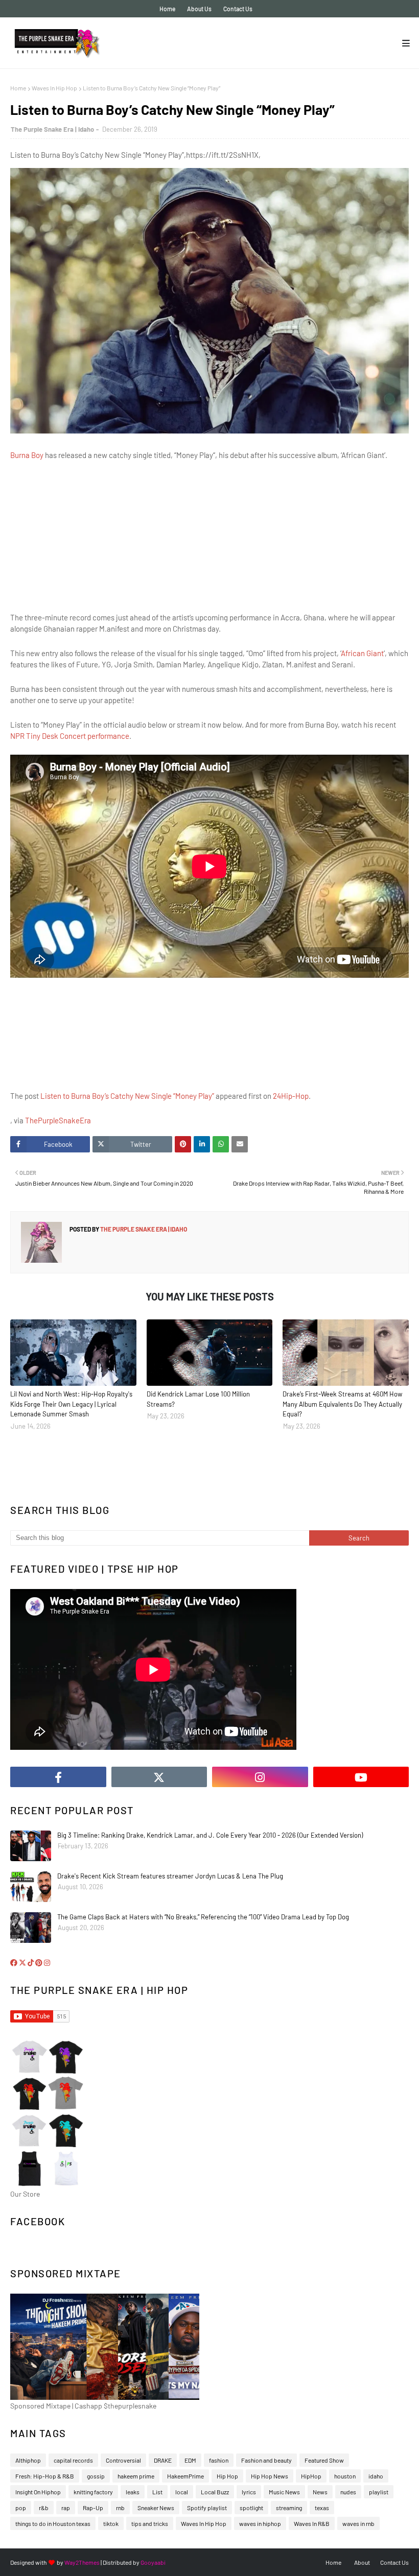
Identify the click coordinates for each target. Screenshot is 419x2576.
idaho (376, 2476)
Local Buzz (215, 2492)
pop (21, 2508)
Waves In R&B (312, 2523)
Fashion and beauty (266, 2460)
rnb (120, 2508)
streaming (289, 2508)
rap (66, 2508)
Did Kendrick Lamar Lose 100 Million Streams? (198, 1399)
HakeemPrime (185, 2476)
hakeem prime (136, 2476)
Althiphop (28, 2460)
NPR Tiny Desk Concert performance (70, 736)
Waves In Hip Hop (54, 88)
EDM (190, 2460)
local (182, 2492)
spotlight (251, 2508)
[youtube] (361, 1777)
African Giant (362, 653)
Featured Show (324, 2460)
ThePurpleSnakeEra (58, 1120)
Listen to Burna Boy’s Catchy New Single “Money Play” (127, 1096)
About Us (199, 9)
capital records (73, 2460)
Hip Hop (227, 2476)
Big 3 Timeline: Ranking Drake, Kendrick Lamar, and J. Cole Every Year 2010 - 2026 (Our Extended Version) (210, 1835)
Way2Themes (82, 2562)
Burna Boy (27, 455)
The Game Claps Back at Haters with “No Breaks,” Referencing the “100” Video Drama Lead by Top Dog (203, 1917)
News (320, 2492)
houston (345, 2476)
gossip (96, 2476)
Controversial (123, 2460)
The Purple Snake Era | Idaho (52, 129)
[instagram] (260, 1777)
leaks (133, 2492)
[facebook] (58, 1777)
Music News (284, 2492)
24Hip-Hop (291, 1096)
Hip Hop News (270, 2476)
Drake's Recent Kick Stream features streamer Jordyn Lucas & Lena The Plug (170, 1876)
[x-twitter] (159, 1777)
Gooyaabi (153, 2562)
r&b (44, 2508)
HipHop (311, 2476)
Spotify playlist (207, 2508)
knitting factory (93, 2492)
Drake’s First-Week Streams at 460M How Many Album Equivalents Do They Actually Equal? (342, 1404)
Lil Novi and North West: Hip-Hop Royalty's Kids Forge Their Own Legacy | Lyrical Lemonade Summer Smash (71, 1404)
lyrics (249, 2492)
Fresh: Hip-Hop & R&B (45, 2476)
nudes (348, 2492)
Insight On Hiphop (38, 2492)
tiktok (111, 2523)
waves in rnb (358, 2523)
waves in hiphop (260, 2523)
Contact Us (238, 9)
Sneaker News (156, 2508)
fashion (219, 2460)
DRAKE (163, 2460)
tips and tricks (150, 2523)
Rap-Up (93, 2508)
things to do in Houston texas (53, 2523)
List (157, 2492)
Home (167, 9)
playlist (379, 2492)
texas (322, 2508)
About (362, 2562)
